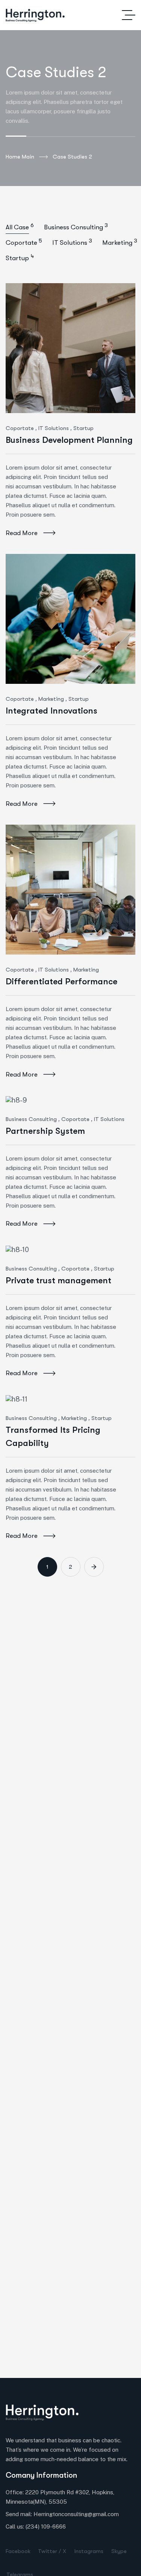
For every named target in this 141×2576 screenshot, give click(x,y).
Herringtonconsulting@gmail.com (76, 2514)
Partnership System (45, 1131)
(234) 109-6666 (46, 2526)
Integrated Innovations (52, 711)
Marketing (51, 699)
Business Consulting (31, 1119)
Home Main (20, 157)
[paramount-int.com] (35, 15)
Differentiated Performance (61, 981)
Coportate (20, 428)
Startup (83, 428)
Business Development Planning (69, 440)
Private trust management (58, 1280)
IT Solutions (54, 428)
